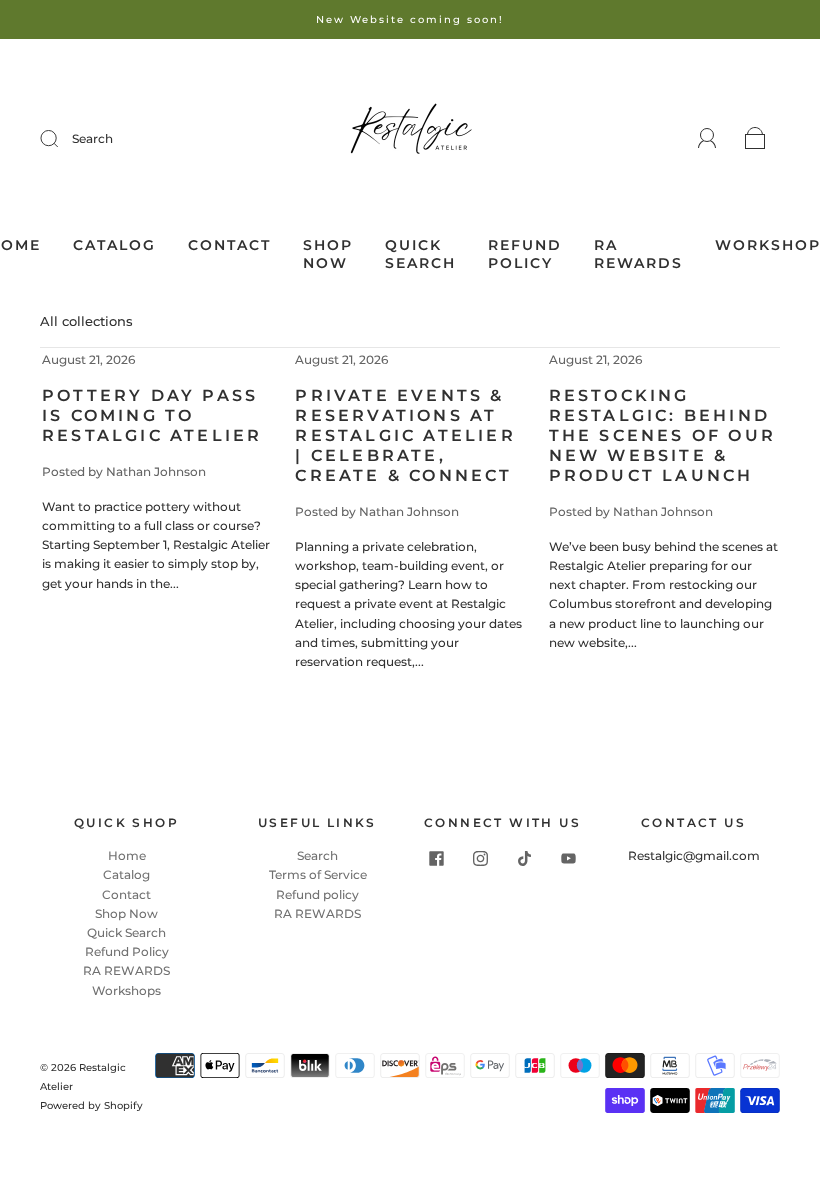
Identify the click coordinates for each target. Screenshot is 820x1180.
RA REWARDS (638, 254)
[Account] (707, 138)
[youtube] (569, 858)
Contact (229, 245)
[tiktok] (525, 858)
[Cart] (755, 139)
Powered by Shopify (91, 1105)
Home (127, 855)
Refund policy (317, 894)
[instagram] (481, 858)
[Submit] (62, 139)
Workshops (126, 990)
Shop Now (328, 254)
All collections (86, 321)
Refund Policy (525, 254)
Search (92, 138)
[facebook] (437, 858)
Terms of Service (318, 874)
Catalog (114, 245)
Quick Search (420, 254)
